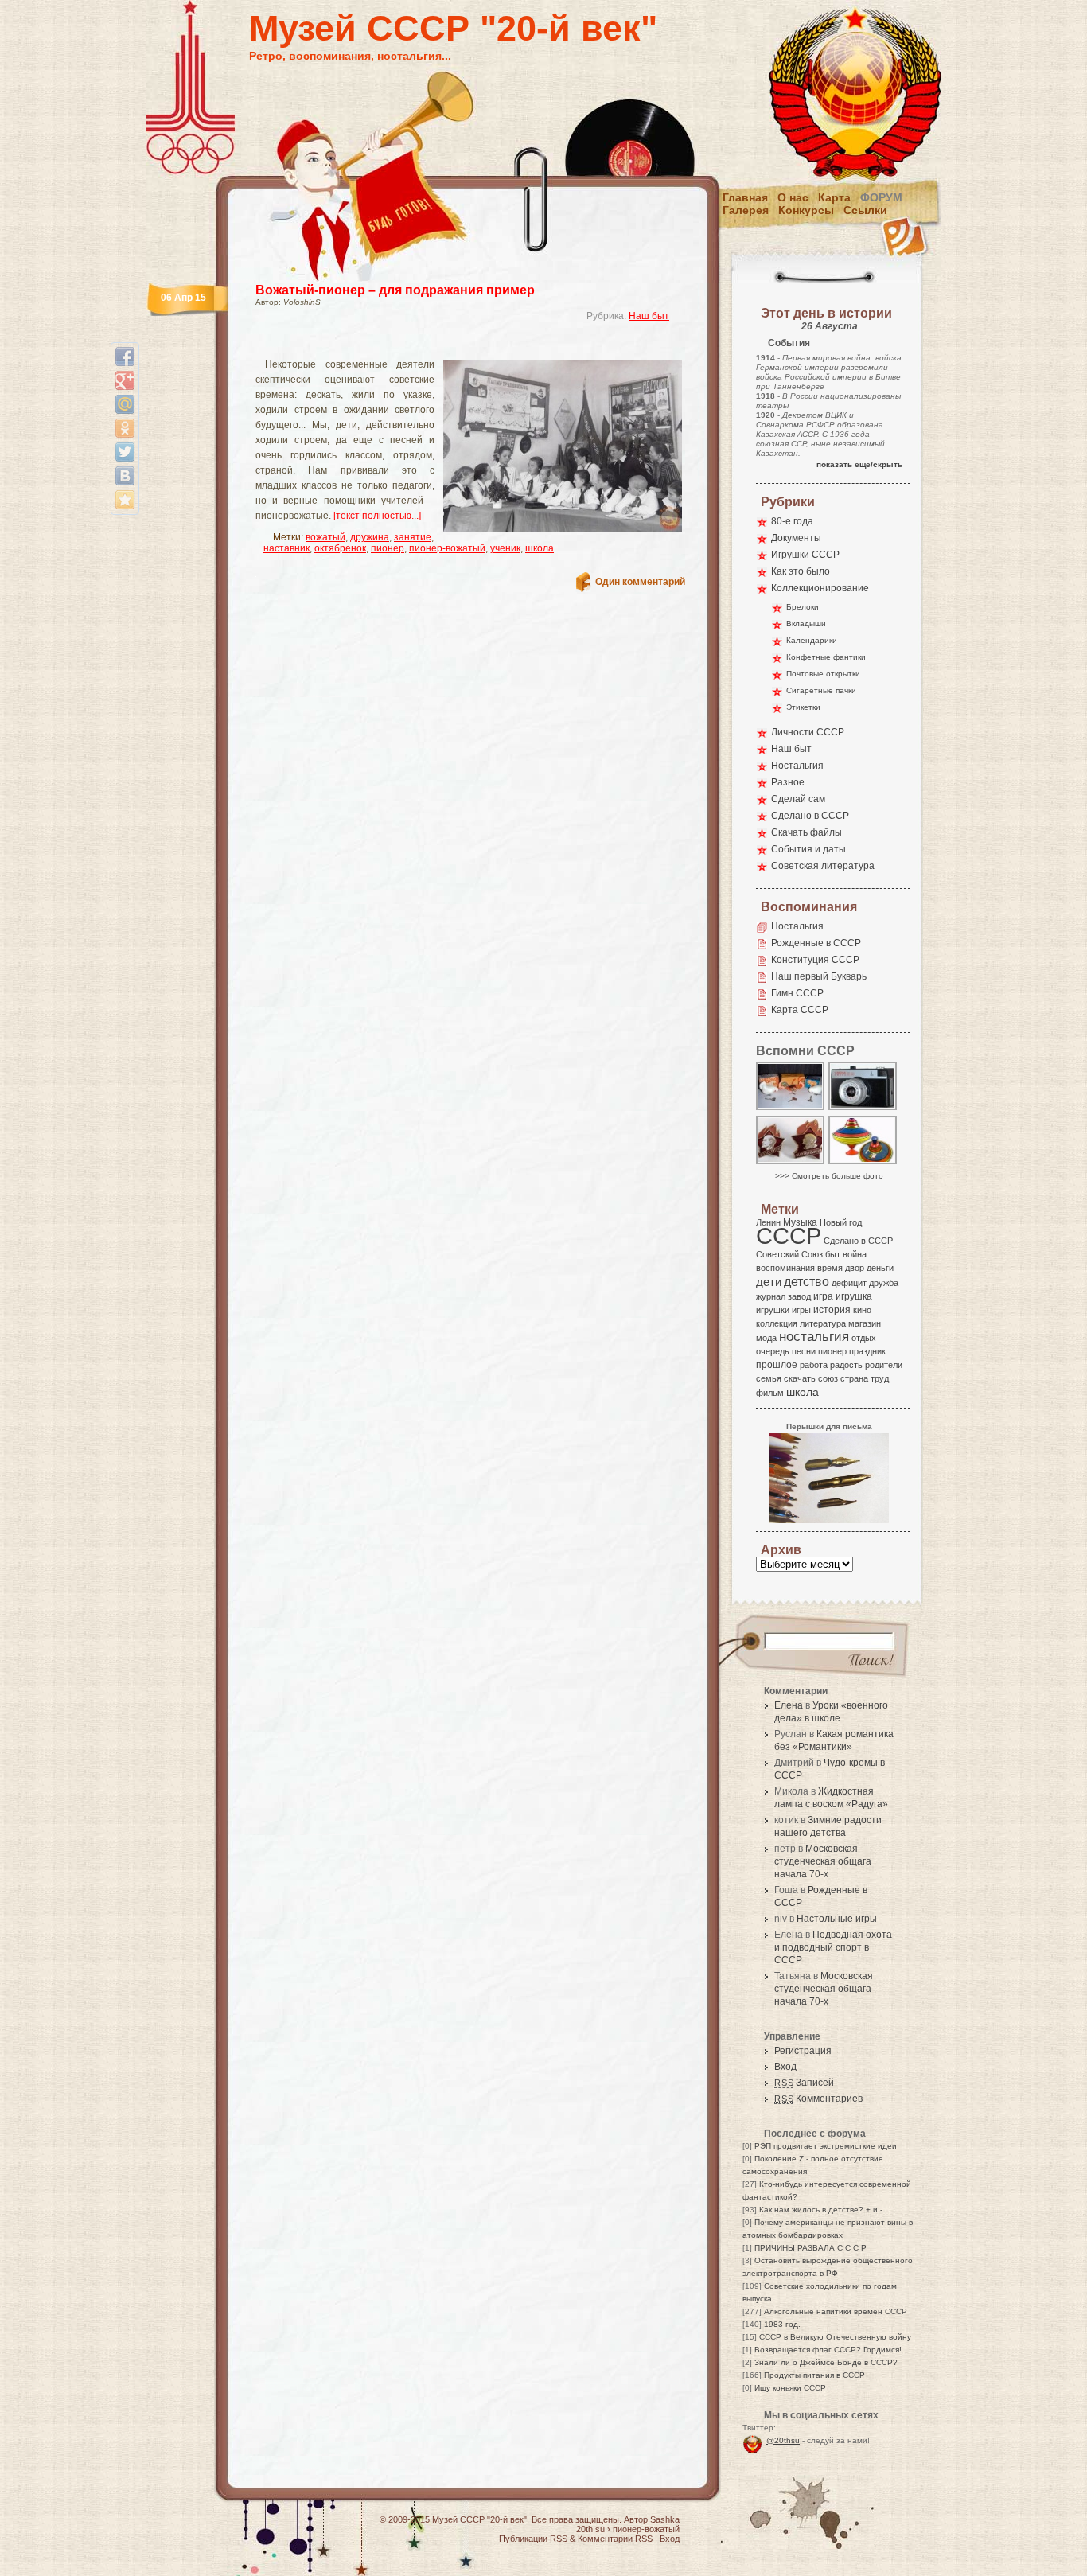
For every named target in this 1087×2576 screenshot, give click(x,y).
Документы (796, 538)
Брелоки (803, 607)
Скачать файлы (806, 832)
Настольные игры (837, 1919)
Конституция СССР (815, 960)
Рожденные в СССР (816, 943)
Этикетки (803, 707)
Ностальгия (797, 766)
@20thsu (783, 2440)
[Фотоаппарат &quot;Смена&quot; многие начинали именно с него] (863, 1109)
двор (855, 1268)
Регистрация (803, 2051)
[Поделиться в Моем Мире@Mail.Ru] (125, 404)
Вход (785, 2067)
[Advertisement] (451, 347)
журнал (771, 1296)
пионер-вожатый (447, 548)
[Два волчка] (863, 1163)
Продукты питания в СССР (814, 2375)
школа (540, 548)
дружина (370, 537)
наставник (286, 548)
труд (880, 1378)
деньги (880, 1268)
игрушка (854, 1296)
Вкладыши (806, 624)
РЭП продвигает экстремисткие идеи (826, 2146)
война (855, 1254)
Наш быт (649, 316)
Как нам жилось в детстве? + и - (821, 2210)
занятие (413, 537)
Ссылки (865, 210)
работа (814, 1365)
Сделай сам (798, 799)
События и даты (808, 849)
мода (766, 1338)
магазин (865, 1323)
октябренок (340, 548)
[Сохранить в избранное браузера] (125, 500)
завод (799, 1296)
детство (806, 1281)
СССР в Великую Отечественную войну (835, 2337)
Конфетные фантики (826, 657)
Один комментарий (640, 582)
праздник (867, 1351)
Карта (834, 197)
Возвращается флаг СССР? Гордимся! (828, 2350)
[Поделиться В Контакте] (125, 476)
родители (884, 1365)
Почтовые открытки (823, 674)
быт (833, 1254)
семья (769, 1378)
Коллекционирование (820, 588)
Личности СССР (808, 732)
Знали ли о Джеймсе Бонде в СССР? (826, 2362)
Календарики (812, 640)
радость (846, 1365)
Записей (804, 2083)
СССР (789, 1235)
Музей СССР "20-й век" (453, 28)
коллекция (777, 1323)
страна (854, 1378)
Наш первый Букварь (819, 976)
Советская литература (823, 866)
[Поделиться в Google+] (125, 380)
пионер (388, 548)
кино (862, 1310)
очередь (773, 1351)
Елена (789, 1705)
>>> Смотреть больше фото (829, 1176)
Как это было (801, 571)
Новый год (841, 1222)
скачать (800, 1378)
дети (769, 1282)
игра (823, 1296)
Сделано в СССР (810, 816)
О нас (793, 197)
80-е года (792, 521)
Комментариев (818, 2099)
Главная (745, 197)
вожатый (325, 537)
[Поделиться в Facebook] (125, 357)
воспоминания (785, 1268)
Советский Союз (789, 1254)
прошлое (777, 1365)
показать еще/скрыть (859, 464)
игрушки (773, 1310)
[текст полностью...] (377, 516)
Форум (881, 197)
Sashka (665, 2519)
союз (828, 1378)
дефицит (849, 1283)
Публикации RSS (533, 2539)
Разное (788, 782)
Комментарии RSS (615, 2539)
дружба (884, 1283)
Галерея (746, 210)
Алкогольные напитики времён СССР (836, 2311)
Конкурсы (806, 210)
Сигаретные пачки (821, 690)
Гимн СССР (797, 993)
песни (804, 1351)
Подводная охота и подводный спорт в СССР (833, 1947)
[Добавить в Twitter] (125, 452)
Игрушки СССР (805, 555)
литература (823, 1323)
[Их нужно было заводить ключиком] (791, 1109)
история (832, 1310)
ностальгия (814, 1337)
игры (801, 1310)
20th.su (590, 2529)
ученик (505, 548)
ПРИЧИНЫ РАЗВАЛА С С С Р (810, 2248)
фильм (770, 1393)
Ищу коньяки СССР (790, 2388)
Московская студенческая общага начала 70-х (823, 1861)
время (830, 1268)
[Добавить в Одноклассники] (125, 428)
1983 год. (782, 2324)
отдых (864, 1338)
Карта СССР (800, 1010)
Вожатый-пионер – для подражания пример (395, 290)
